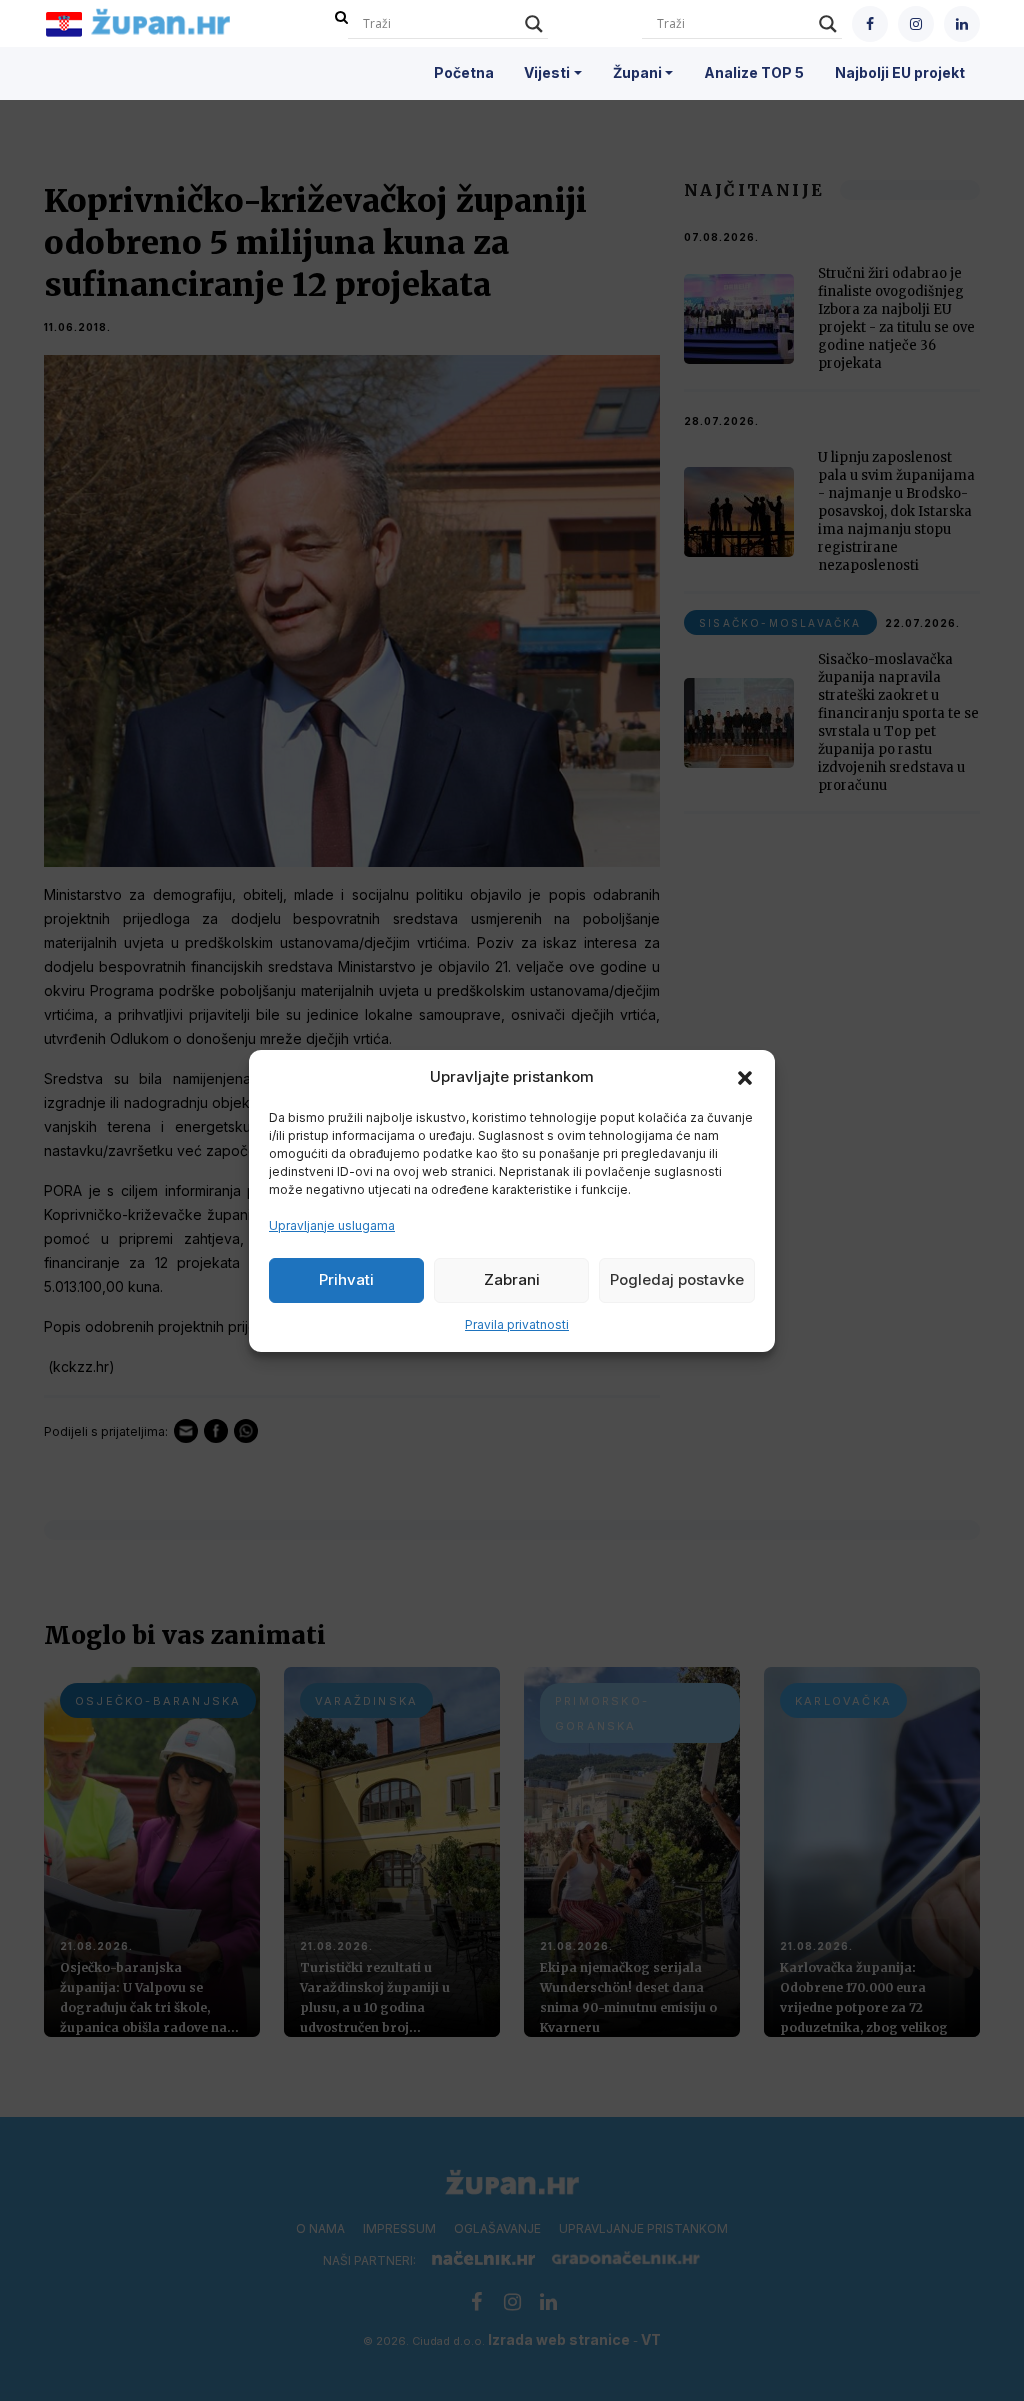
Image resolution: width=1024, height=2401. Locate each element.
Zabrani (512, 1279)
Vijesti (547, 72)
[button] (745, 1077)
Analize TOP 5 (754, 72)
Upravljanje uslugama (332, 1225)
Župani (637, 72)
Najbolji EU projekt (900, 72)
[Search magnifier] (534, 24)
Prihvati (346, 1279)
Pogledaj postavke (677, 1279)
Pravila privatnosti (517, 1324)
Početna (464, 72)
